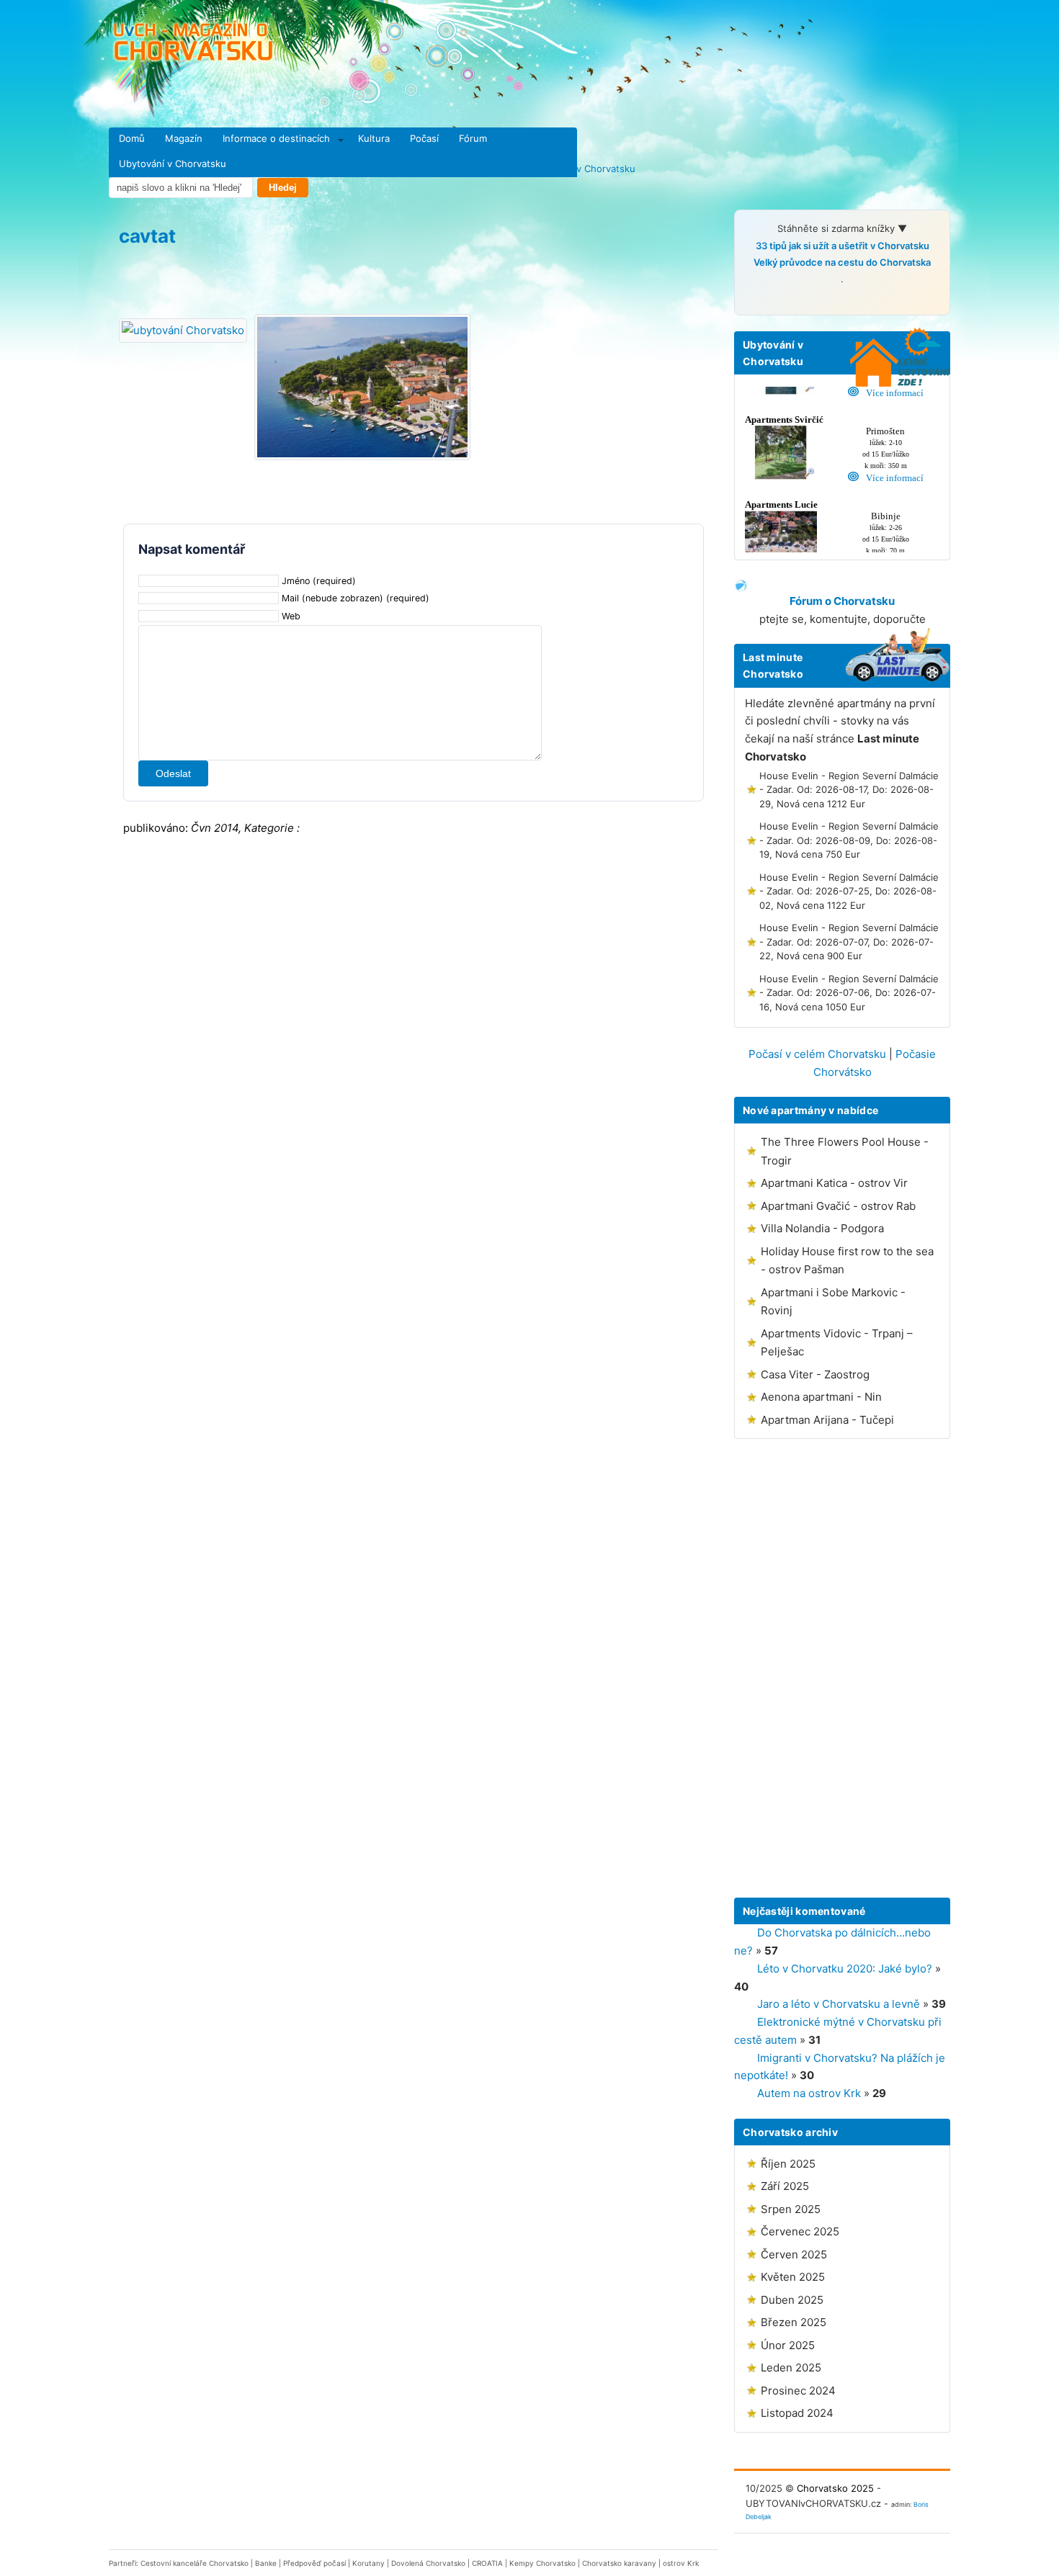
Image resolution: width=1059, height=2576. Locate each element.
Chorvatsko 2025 (835, 2488)
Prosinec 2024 (798, 2391)
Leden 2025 (791, 2368)
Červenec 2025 (800, 2231)
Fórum (473, 138)
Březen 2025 (794, 2322)
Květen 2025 (793, 2277)
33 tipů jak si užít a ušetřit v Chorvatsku (843, 246)
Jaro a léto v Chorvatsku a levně (839, 2004)
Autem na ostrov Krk (809, 2093)
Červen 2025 (794, 2254)
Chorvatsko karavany (619, 2563)
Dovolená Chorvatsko (428, 2563)
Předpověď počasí (314, 2563)
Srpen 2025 (791, 2209)
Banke (266, 2563)
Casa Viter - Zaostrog (815, 1374)
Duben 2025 (792, 2300)
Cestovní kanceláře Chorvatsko (195, 2563)
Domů (132, 138)
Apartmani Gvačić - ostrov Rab (838, 1206)
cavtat (147, 236)
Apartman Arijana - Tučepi (827, 1420)
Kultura (374, 138)
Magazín (184, 138)
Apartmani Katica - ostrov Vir (834, 1183)
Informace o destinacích (276, 138)
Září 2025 (785, 2186)
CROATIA (487, 2563)
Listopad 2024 (797, 2413)
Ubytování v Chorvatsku (173, 163)
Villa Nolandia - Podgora (822, 1228)
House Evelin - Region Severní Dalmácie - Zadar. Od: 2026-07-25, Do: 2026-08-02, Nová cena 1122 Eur (849, 891)
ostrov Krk (681, 2563)
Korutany (368, 2563)
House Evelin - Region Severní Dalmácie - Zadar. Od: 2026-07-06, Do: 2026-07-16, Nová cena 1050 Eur (849, 993)
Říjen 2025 (788, 2164)
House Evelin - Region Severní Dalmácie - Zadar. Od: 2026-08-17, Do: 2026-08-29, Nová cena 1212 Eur (849, 790)
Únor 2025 (788, 2345)
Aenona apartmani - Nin (821, 1397)
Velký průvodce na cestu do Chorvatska (842, 262)
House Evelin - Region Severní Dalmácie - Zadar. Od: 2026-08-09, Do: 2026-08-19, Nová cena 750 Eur (849, 840)
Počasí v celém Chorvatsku (817, 1054)
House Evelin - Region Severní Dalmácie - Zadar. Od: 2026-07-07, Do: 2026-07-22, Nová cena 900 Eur (849, 942)
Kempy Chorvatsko (542, 2563)
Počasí (424, 138)
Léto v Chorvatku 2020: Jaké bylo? (845, 1969)
